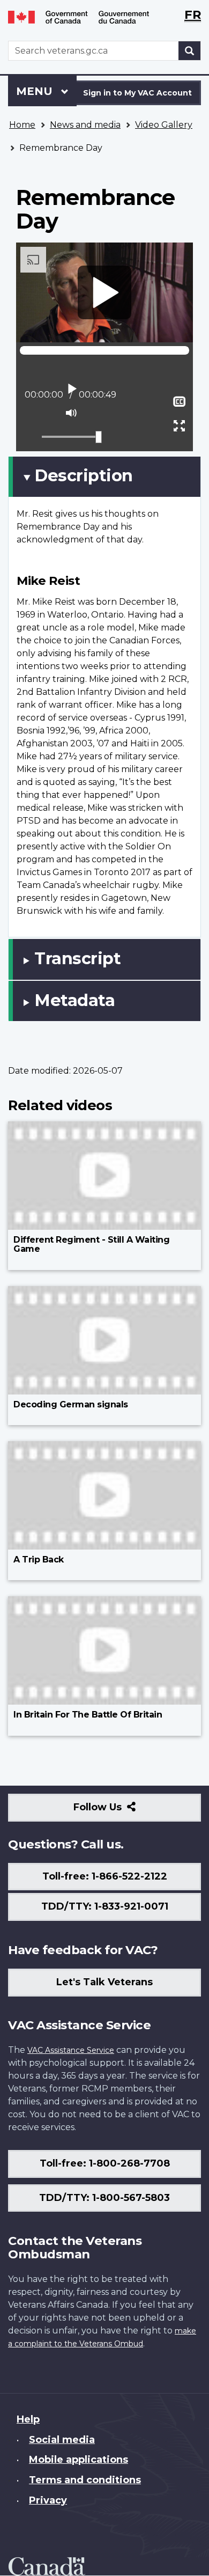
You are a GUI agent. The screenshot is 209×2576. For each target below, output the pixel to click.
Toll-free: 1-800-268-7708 (105, 2163)
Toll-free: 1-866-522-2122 (105, 1876)
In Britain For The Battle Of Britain (88, 1715)
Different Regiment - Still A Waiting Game (91, 1245)
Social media (62, 2440)
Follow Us (121, 1811)
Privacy (48, 2500)
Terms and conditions (85, 2480)
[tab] (104, 476)
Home (22, 125)
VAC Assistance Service (71, 2050)
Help (28, 2419)
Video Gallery (164, 125)
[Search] (190, 51)
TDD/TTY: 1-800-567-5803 (104, 2198)
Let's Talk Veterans (104, 1982)
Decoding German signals (71, 1404)
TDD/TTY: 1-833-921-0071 (105, 1906)
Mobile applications (79, 2460)
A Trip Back (39, 1559)
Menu (36, 91)
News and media (85, 125)
